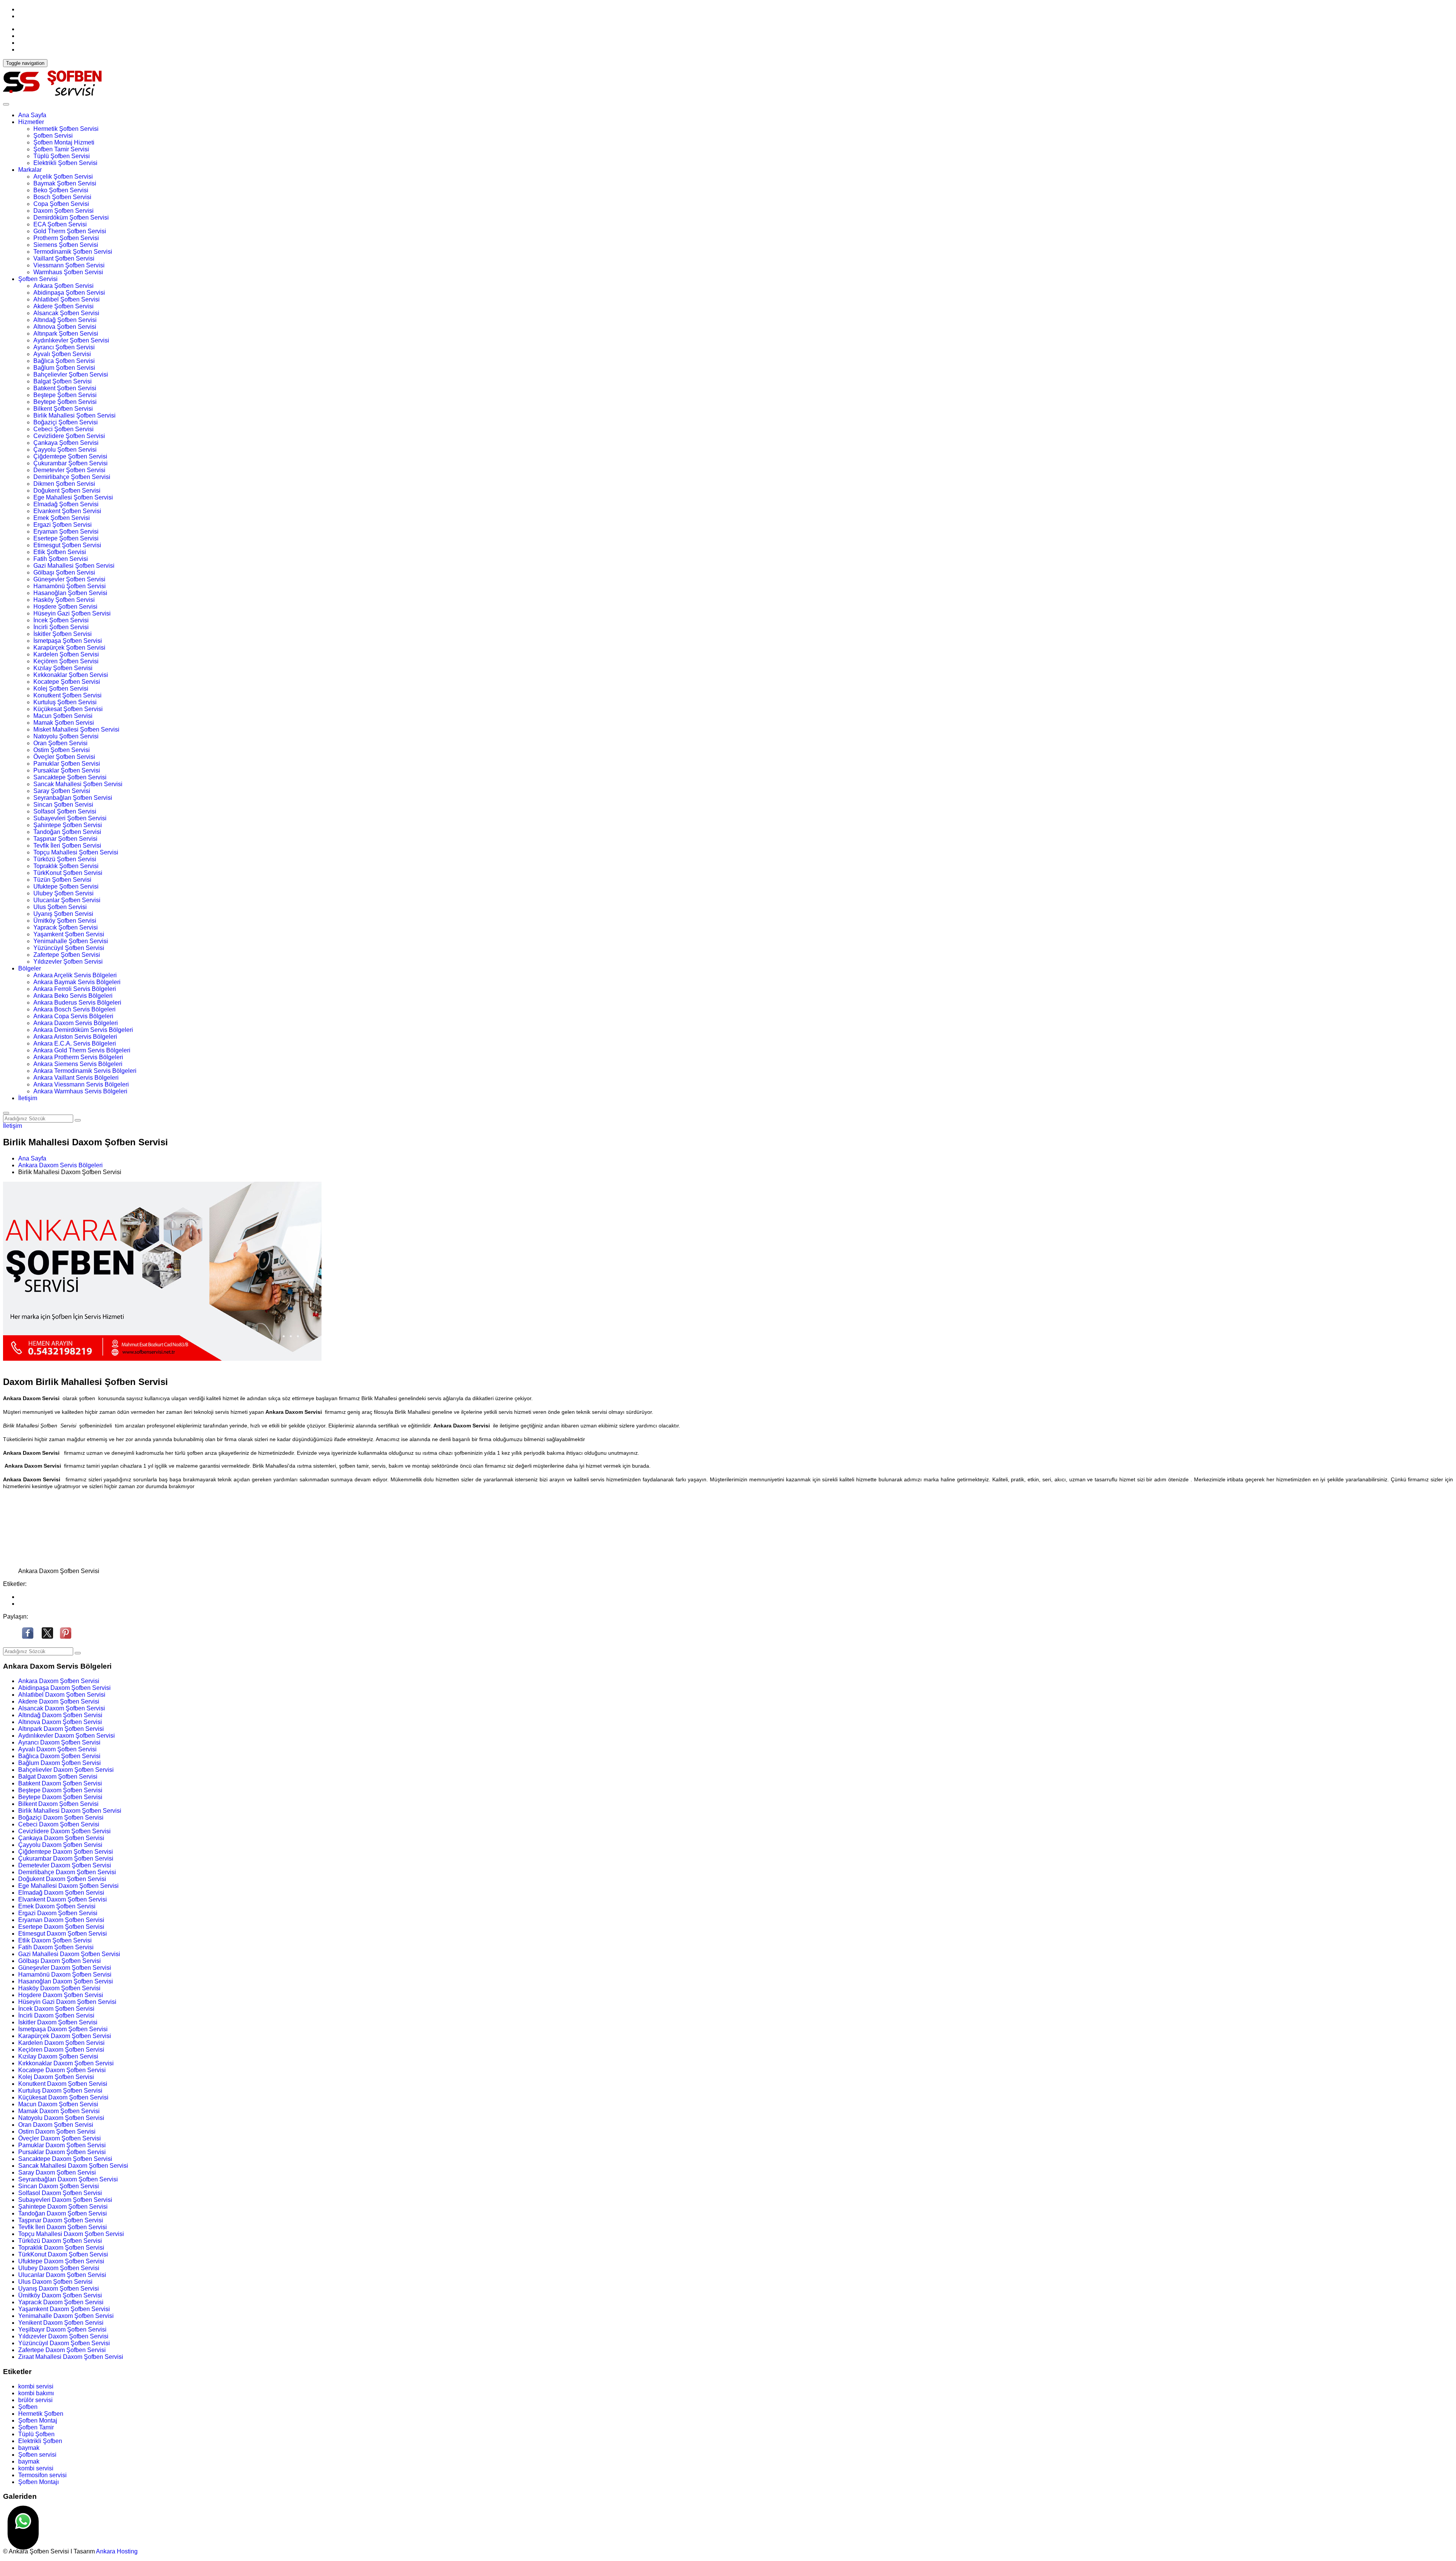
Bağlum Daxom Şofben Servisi (60, 1763)
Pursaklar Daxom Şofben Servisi (62, 2152)
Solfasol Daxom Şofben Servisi (60, 2193)
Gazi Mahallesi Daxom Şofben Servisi (69, 1954)
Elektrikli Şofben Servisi (65, 163)
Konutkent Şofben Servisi (67, 695)
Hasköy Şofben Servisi (64, 600)
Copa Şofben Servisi (61, 204)
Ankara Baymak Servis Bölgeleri (77, 982)
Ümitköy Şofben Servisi (65, 921)
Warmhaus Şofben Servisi (68, 272)
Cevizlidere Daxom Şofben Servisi (64, 1831)
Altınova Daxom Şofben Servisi (60, 1722)
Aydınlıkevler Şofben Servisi (71, 340)
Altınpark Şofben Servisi (66, 334)
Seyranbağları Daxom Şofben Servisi (68, 2179)
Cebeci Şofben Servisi (64, 429)
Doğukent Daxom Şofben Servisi (62, 1879)
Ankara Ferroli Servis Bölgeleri (75, 989)
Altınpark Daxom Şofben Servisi (61, 1729)
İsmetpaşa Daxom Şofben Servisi (63, 2029)
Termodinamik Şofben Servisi (73, 252)
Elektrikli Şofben (40, 2441)
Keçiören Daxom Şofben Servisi (61, 2050)
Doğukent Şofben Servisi (67, 491)
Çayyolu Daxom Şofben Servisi (60, 1845)
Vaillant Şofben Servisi (64, 258)
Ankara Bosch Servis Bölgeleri (75, 1009)
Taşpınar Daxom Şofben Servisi (61, 2220)
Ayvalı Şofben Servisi (62, 354)
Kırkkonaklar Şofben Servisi (71, 675)
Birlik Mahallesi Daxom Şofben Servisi (70, 1811)
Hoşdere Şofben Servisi (65, 607)
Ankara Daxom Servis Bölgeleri (76, 1023)
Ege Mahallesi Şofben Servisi (73, 497)
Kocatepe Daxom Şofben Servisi (62, 2070)
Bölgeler (30, 968)
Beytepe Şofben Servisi (65, 402)
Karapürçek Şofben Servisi (69, 648)
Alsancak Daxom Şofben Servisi (62, 1708)
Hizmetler (31, 122)
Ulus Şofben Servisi (60, 907)
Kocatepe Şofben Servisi (67, 682)
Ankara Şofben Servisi (64, 286)
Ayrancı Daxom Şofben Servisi (59, 1742)
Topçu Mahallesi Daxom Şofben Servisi (71, 2234)
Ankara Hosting (117, 2551)
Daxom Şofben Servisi (64, 211)
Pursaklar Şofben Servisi (67, 770)
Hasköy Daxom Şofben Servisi (59, 1988)
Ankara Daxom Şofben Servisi (59, 1681)
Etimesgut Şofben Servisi (67, 545)
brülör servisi (35, 2400)
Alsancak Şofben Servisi (66, 313)
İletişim (28, 1098)
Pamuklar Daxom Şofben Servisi (62, 2145)
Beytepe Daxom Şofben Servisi (60, 1797)
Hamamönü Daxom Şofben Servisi (65, 1975)
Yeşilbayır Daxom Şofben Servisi (62, 2329)
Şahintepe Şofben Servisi (68, 825)
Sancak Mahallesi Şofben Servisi (78, 784)
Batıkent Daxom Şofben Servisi (60, 1783)
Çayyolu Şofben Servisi (65, 450)
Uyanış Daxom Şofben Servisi (59, 2289)
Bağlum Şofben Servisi (64, 368)
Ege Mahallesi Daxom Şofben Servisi (68, 1886)
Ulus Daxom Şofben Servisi (55, 2282)
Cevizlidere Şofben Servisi (69, 436)
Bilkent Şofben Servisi (63, 409)
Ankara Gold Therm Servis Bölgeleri (82, 1050)
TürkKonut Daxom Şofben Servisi (63, 2254)
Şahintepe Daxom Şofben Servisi (63, 2207)
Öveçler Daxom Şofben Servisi (60, 2138)
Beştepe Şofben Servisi (65, 395)
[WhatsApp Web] (23, 2528)
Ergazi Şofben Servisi (63, 525)
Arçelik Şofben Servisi (63, 177)
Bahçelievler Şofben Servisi (71, 374)
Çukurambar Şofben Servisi (71, 463)
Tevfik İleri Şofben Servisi (67, 846)
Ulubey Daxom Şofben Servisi (59, 2268)
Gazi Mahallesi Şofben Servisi (74, 566)
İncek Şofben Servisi (61, 620)
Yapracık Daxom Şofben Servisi (61, 2302)
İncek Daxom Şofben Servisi (56, 2009)
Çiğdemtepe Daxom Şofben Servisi (66, 1852)
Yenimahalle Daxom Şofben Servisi (66, 2316)
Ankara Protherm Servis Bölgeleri (78, 1057)
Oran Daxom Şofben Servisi (56, 2125)
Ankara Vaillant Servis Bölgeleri (76, 1078)
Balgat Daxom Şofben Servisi (58, 1777)
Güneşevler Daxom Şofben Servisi (65, 1968)
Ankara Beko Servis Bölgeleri (73, 996)
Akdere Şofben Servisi (64, 306)
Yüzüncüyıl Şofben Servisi (69, 948)
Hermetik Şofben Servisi (66, 129)
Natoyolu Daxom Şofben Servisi (61, 2118)
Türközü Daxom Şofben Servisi (60, 2241)
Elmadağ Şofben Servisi (66, 504)
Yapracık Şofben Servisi (66, 927)
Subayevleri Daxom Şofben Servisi (65, 2200)
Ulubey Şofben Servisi (64, 893)
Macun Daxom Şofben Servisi (58, 2104)
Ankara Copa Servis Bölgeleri (73, 1016)
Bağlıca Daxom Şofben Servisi (59, 1756)
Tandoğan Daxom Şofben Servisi (63, 2213)
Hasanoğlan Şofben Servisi (70, 593)
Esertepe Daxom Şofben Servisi (61, 1927)
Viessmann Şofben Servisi (69, 265)
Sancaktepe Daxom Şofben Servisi (65, 2159)
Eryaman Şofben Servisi (66, 532)
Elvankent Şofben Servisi (67, 511)
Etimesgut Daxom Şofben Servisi (63, 1934)
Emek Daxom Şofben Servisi (57, 1906)
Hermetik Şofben (41, 2414)
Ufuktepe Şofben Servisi (66, 886)
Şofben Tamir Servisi (61, 149)
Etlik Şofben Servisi (60, 552)
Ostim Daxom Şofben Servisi (57, 2132)
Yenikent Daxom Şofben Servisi (61, 2323)
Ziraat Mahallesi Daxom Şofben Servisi (71, 2357)
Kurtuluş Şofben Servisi (65, 702)
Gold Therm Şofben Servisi (70, 231)
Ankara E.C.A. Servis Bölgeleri (75, 1043)
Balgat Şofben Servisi (63, 381)
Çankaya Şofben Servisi (66, 443)
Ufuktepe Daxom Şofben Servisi (61, 2261)
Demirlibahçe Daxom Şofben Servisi (67, 1872)
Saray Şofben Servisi (62, 791)
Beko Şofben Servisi (61, 190)
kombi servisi (36, 2386)
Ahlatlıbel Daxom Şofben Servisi (62, 1695)
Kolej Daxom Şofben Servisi (56, 2077)
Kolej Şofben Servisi (61, 689)
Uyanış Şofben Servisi (63, 914)
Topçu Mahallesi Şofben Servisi (76, 852)
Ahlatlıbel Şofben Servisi (67, 299)
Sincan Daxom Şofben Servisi (59, 2186)
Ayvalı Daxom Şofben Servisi (57, 1749)
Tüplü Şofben (36, 2434)
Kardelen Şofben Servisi (66, 654)
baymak (29, 2448)
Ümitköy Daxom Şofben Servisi (60, 2295)
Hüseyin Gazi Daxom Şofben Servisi (67, 2002)
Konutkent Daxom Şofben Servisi (63, 2084)
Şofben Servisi (53, 136)
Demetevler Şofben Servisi (69, 470)
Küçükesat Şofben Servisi (68, 709)
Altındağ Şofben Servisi (65, 320)
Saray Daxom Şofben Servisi (57, 2172)
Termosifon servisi (42, 2475)
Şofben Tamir (36, 2427)
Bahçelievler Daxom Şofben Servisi (66, 1770)
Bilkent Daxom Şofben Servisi (58, 1804)
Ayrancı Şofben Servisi (64, 347)
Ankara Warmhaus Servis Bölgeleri (80, 1091)
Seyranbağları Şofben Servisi (73, 798)
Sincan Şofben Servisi (63, 805)
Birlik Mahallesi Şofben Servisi (75, 415)
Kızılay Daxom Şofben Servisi (58, 2056)
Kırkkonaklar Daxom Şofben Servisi (66, 2063)
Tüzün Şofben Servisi (62, 880)
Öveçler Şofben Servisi (64, 757)
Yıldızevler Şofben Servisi (68, 962)
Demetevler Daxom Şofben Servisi (65, 1865)
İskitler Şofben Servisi (63, 634)
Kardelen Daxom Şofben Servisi (61, 2043)
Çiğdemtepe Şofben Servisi (70, 456)
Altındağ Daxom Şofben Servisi (60, 1715)
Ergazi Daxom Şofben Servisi (58, 1913)
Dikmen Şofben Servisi (64, 484)
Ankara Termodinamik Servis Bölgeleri (85, 1071)
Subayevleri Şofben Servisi (70, 818)
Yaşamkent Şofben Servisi (69, 934)
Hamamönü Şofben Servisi (70, 586)
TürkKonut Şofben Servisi (68, 873)
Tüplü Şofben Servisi (62, 156)
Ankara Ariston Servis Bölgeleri (75, 1037)
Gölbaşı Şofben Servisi (64, 572)
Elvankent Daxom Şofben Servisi (63, 1899)
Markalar (30, 170)
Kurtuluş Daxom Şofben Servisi (60, 2091)
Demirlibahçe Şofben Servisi (72, 477)
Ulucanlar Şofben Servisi (67, 900)
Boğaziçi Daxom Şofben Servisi (61, 1818)
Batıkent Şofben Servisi (65, 388)
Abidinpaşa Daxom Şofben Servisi (64, 1688)
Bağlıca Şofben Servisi (64, 361)
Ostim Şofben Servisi (62, 750)
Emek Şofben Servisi (62, 518)
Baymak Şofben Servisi (65, 183)
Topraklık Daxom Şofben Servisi (61, 2248)
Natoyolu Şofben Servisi (66, 736)
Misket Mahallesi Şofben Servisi (76, 729)
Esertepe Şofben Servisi (66, 538)
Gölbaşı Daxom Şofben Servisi (60, 1961)
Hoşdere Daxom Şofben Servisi (61, 1995)
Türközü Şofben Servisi (65, 859)
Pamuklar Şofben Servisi (67, 764)
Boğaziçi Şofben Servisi (66, 422)
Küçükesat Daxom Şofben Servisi (63, 2097)
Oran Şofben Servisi (60, 743)
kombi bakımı (36, 2393)
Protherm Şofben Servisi (66, 238)
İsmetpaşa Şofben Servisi (68, 641)
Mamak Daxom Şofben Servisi (59, 2111)
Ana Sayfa (32, 115)
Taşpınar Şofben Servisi (65, 839)
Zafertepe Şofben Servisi (67, 955)
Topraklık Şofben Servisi (66, 866)
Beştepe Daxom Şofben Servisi (60, 1790)
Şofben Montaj (38, 2420)
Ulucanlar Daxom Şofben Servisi (62, 2275)
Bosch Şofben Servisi (62, 197)
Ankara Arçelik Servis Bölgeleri (75, 975)
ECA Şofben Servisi (60, 224)
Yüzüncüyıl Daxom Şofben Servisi (64, 2343)
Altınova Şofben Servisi (65, 327)
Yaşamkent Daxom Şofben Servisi (64, 2309)
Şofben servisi (37, 2455)
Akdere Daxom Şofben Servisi (59, 1701)
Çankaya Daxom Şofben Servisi (61, 1838)
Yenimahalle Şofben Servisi (71, 941)
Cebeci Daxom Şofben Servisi (59, 1824)
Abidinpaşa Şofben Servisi (69, 293)
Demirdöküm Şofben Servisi (71, 217)
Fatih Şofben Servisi (61, 559)
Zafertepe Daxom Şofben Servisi (62, 2350)
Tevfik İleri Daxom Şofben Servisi (63, 2227)
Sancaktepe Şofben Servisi (70, 777)
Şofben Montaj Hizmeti (64, 142)
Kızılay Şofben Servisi (63, 668)
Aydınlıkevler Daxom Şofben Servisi (67, 1736)
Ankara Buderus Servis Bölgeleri (77, 1003)
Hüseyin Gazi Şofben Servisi (72, 613)
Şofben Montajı (38, 2482)
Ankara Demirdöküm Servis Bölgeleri (83, 1030)
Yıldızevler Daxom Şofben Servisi (63, 2336)
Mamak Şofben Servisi (64, 723)
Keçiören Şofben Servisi (66, 661)
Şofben (28, 2407)
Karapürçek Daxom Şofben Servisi (65, 2036)
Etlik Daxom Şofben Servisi (55, 1940)
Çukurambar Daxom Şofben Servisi (66, 1858)
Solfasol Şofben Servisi (65, 811)
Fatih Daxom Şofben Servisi (56, 1947)
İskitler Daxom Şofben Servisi (58, 2022)
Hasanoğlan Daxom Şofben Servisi (66, 1981)
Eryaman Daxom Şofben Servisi (61, 1920)
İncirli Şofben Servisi (61, 627)
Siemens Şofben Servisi (66, 245)
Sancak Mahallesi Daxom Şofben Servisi (73, 2166)
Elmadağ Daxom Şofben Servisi (61, 1893)
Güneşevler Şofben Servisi (69, 579)
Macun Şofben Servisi (63, 716)
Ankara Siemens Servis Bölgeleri (78, 1064)
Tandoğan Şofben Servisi (67, 832)
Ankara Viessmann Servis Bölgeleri (81, 1084)
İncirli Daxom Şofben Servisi (56, 2015)
